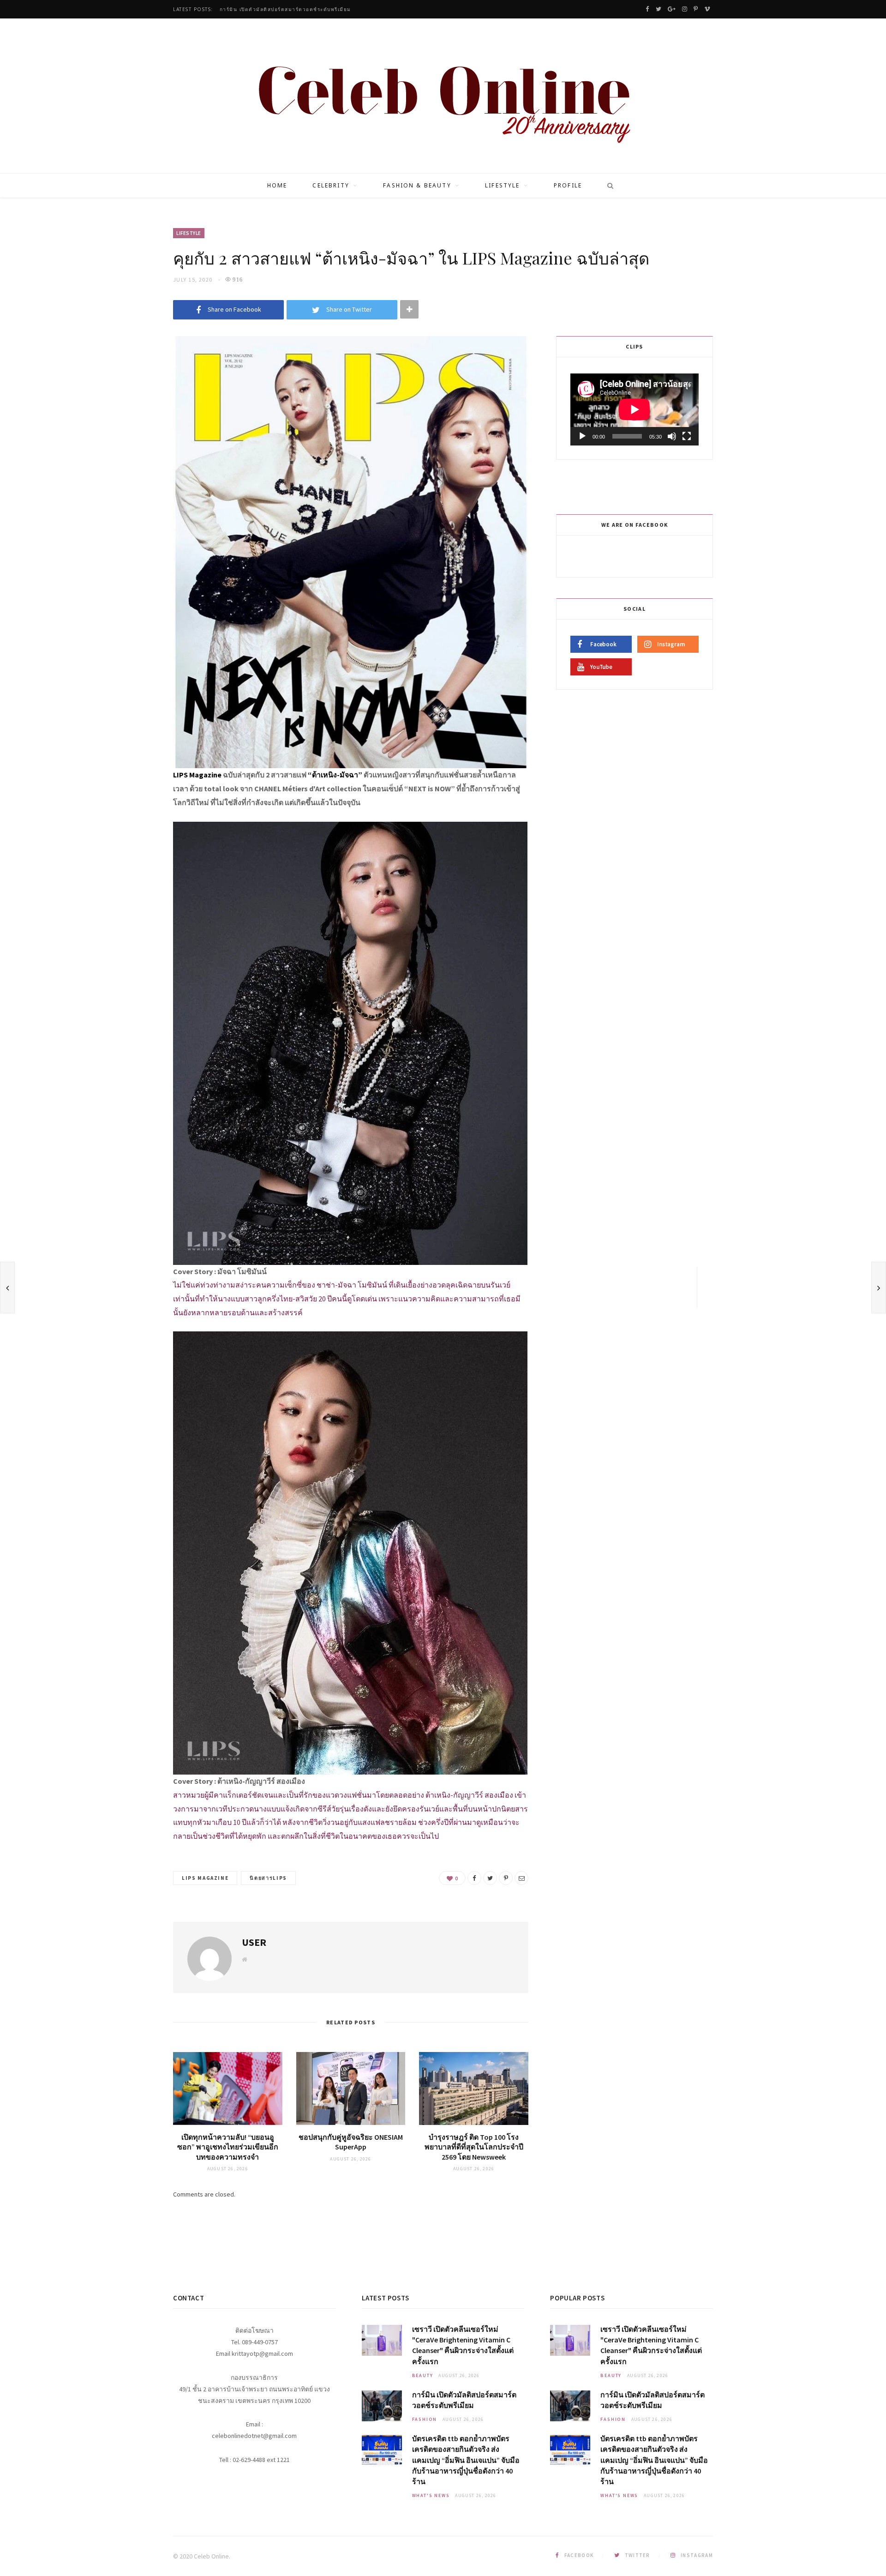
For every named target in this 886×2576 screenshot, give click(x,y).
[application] (635, 409)
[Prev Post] (7, 1288)
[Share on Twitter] (490, 1878)
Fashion (425, 2419)
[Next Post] (879, 1288)
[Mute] (672, 436)
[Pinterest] (506, 1878)
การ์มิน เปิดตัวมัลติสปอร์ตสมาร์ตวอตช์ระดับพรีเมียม (285, 9)
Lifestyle (502, 185)
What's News (431, 2495)
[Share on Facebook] (474, 1878)
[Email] (521, 1878)
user (254, 1942)
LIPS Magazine (205, 1878)
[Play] (582, 436)
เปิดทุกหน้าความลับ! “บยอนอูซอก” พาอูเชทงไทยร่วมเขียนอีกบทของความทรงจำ (228, 2147)
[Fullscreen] (687, 436)
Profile (568, 185)
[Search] (607, 186)
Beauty (423, 2375)
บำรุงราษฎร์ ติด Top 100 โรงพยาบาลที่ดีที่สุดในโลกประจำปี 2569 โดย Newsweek (474, 2147)
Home (277, 185)
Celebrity (331, 185)
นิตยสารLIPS (268, 1878)
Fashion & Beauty (417, 185)
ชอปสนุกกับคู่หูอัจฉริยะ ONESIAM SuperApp (351, 2142)
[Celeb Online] (443, 97)
